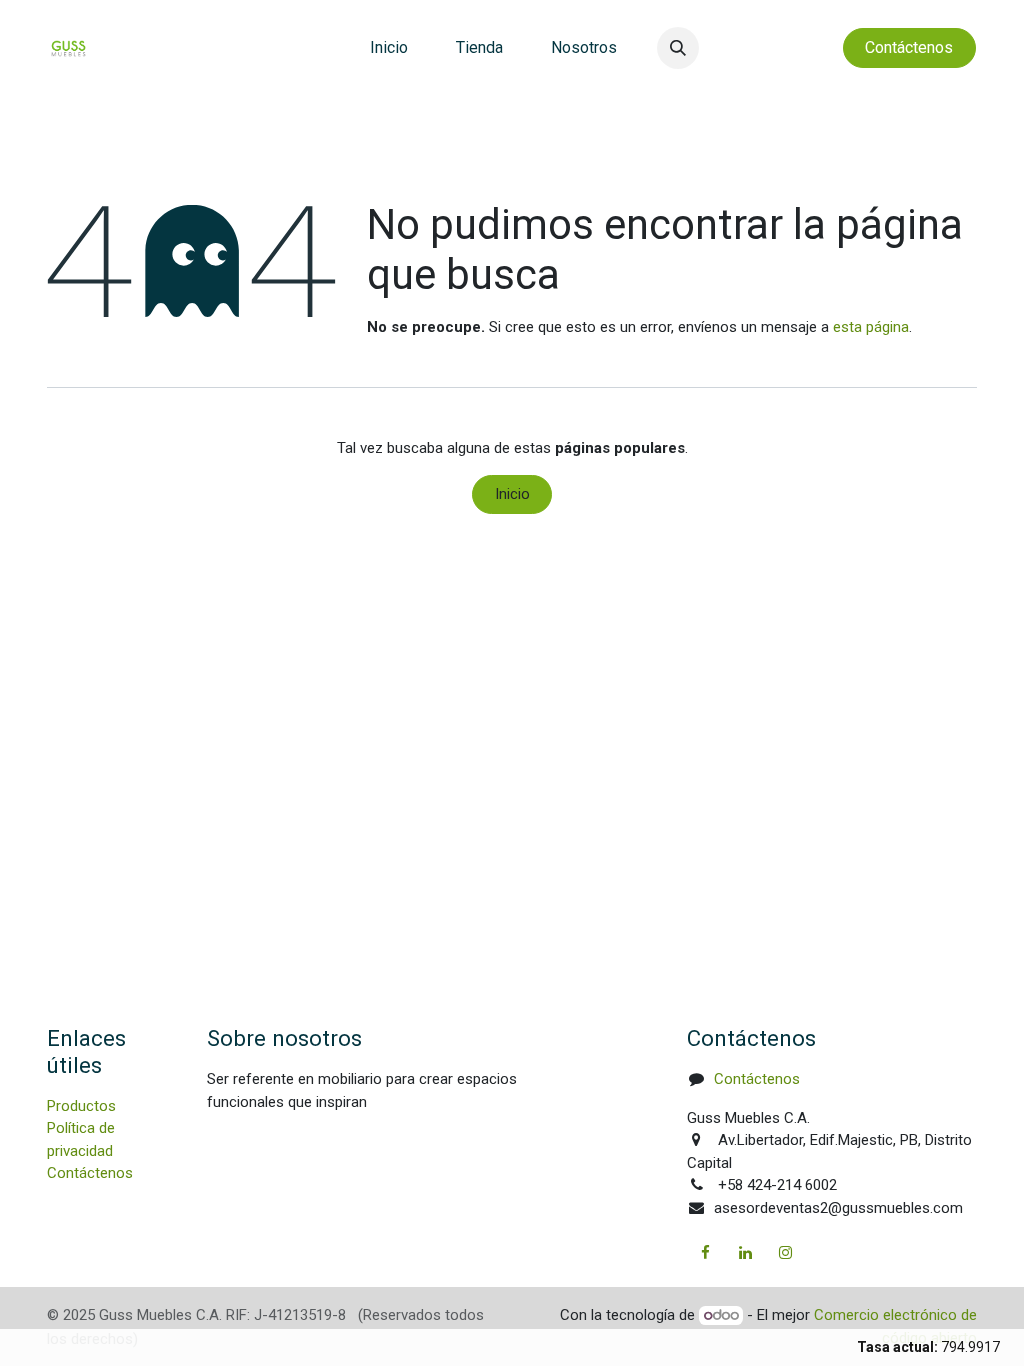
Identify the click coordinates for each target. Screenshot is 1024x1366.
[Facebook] (705, 1253)
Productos (81, 1106)
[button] (678, 48)
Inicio (512, 494)
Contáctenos (90, 1173)
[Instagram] (786, 1253)
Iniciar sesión (775, 47)
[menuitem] (389, 48)
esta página (871, 327)
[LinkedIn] (746, 1253)
